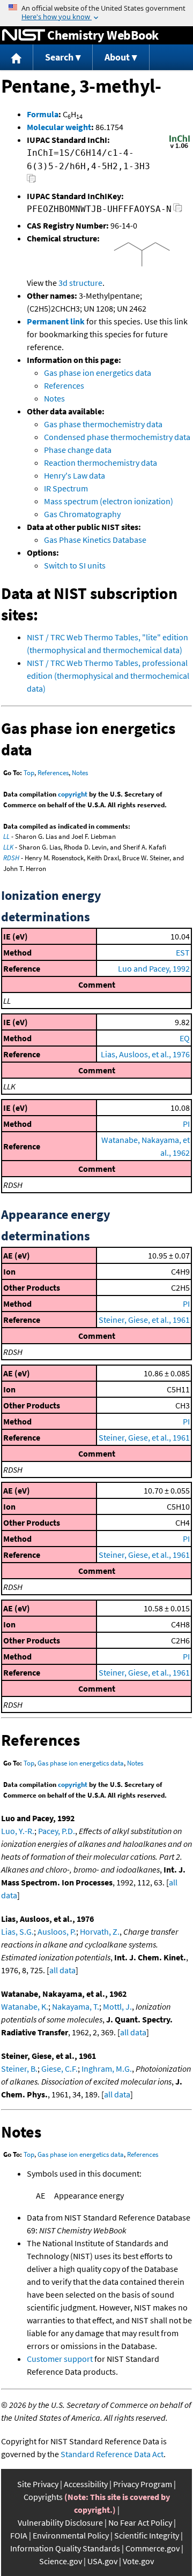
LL (6, 836)
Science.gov (61, 2561)
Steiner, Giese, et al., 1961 (144, 1320)
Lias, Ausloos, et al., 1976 (145, 1054)
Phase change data (78, 450)
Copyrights (43, 2497)
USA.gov (102, 2561)
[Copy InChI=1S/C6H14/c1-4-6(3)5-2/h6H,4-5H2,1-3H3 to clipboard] (31, 181)
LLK (8, 847)
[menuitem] (17, 58)
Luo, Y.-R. (18, 1831)
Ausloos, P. (57, 1931)
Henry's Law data (75, 475)
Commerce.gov (153, 2548)
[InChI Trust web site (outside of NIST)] (180, 147)
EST (183, 952)
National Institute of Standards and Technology (24, 35)
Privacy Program (143, 2484)
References (64, 385)
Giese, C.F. (60, 2069)
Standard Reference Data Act (112, 2454)
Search (59, 57)
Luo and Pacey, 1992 (154, 968)
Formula (43, 114)
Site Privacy (38, 2484)
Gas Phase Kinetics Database (95, 540)
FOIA (19, 2535)
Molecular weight (59, 127)
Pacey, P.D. (57, 1831)
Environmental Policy (71, 2535)
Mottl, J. (117, 2006)
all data (62, 1970)
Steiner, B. (19, 2069)
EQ (185, 1038)
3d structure (80, 283)
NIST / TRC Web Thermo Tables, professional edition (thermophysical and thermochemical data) (108, 676)
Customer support (60, 2359)
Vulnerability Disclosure (60, 2522)
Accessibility (86, 2484)
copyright (73, 794)
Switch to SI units (75, 565)
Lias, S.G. (17, 1931)
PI (186, 1124)
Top (29, 773)
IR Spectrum (66, 488)
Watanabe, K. (25, 2006)
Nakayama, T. (76, 2006)
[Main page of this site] (17, 58)
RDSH (11, 858)
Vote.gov (138, 2561)
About (117, 57)
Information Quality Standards (65, 2548)
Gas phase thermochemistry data (103, 424)
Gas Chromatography (82, 514)
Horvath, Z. (100, 1931)
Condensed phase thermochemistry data (117, 437)
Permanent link (56, 321)
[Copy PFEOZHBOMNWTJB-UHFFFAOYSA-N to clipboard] (178, 211)
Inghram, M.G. (107, 2069)
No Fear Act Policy (140, 2522)
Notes (54, 398)
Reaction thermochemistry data (101, 463)
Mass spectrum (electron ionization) (109, 501)
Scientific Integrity (147, 2535)
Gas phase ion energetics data (98, 373)
